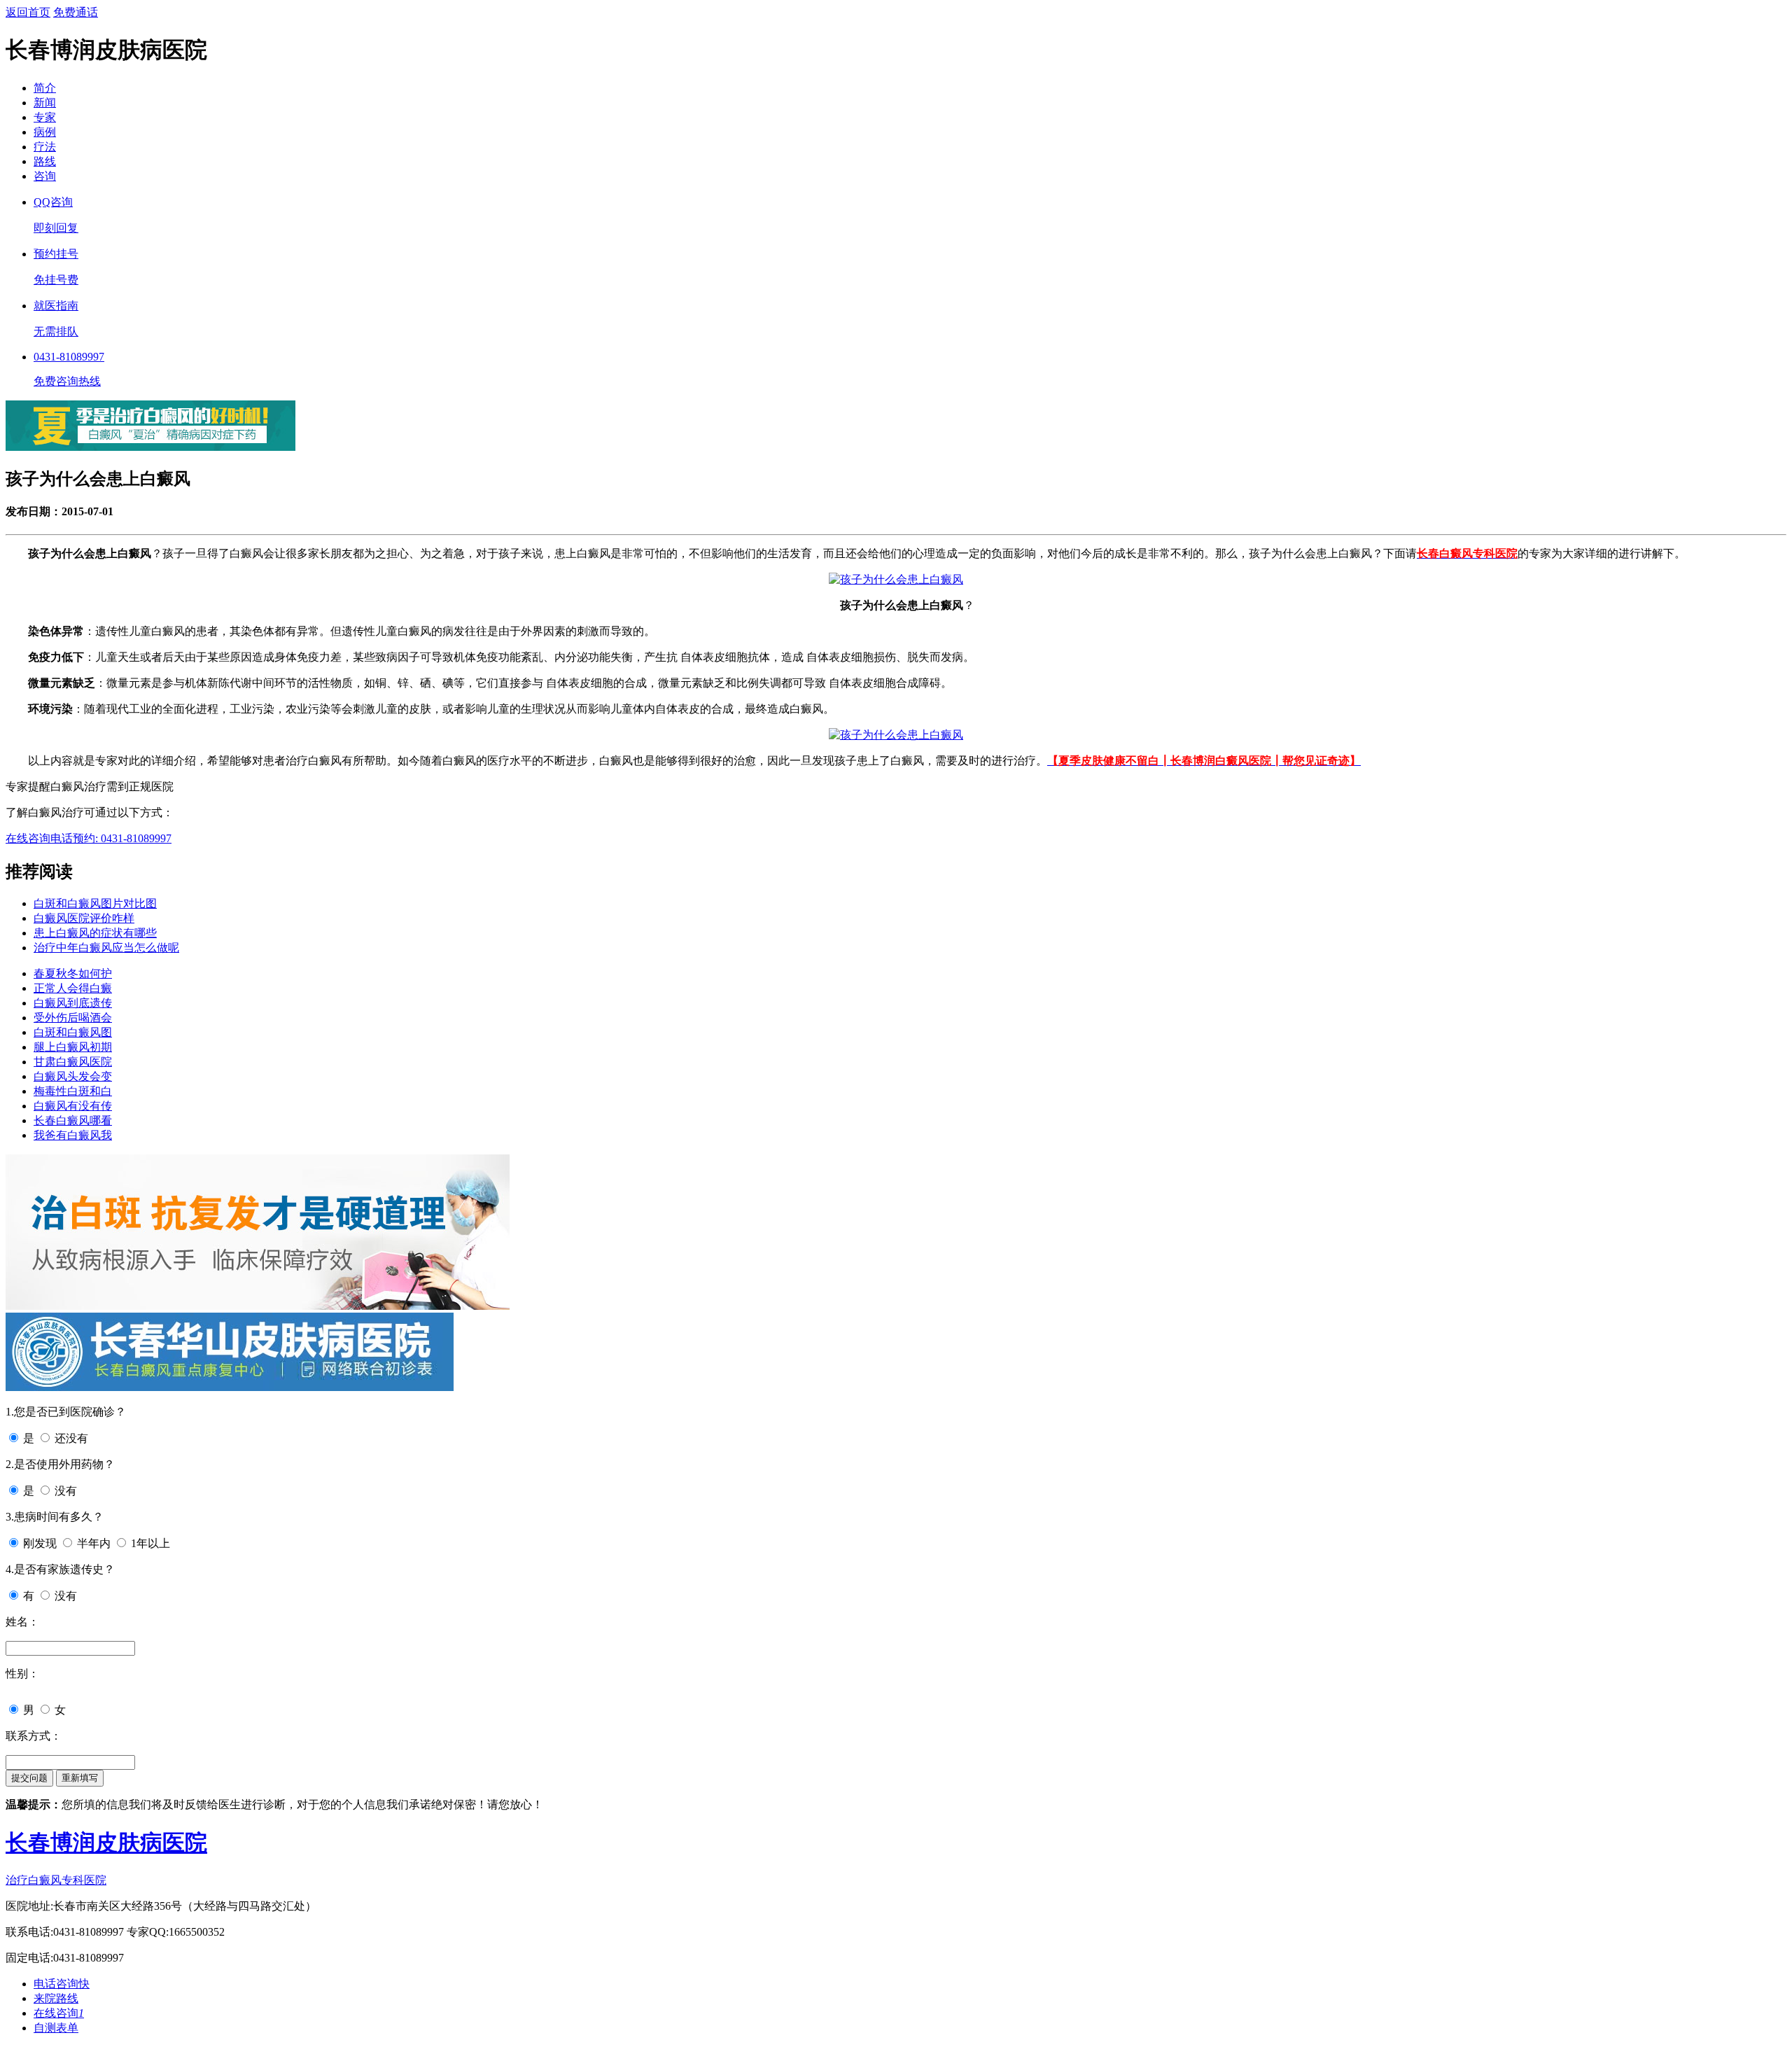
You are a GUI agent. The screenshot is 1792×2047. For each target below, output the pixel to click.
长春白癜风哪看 (73, 1120)
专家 (45, 117)
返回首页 (28, 12)
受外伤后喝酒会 (73, 1018)
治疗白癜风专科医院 (56, 1880)
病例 (45, 132)
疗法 (45, 147)
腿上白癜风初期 (73, 1047)
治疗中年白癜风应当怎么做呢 (106, 948)
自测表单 (56, 2028)
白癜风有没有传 (73, 1106)
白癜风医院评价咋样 (84, 918)
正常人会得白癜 (73, 988)
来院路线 (56, 1998)
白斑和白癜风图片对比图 (95, 903)
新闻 (45, 103)
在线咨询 (28, 838)
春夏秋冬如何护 (73, 973)
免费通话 (76, 12)
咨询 (45, 176)
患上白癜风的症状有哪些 (95, 933)
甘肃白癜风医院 (73, 1062)
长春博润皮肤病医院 (106, 1843)
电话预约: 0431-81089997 (111, 838)
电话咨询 (62, 1984)
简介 (45, 88)
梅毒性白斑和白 (73, 1091)
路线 (45, 161)
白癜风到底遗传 (73, 1003)
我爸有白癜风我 (73, 1135)
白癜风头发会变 (73, 1076)
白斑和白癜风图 (73, 1032)
